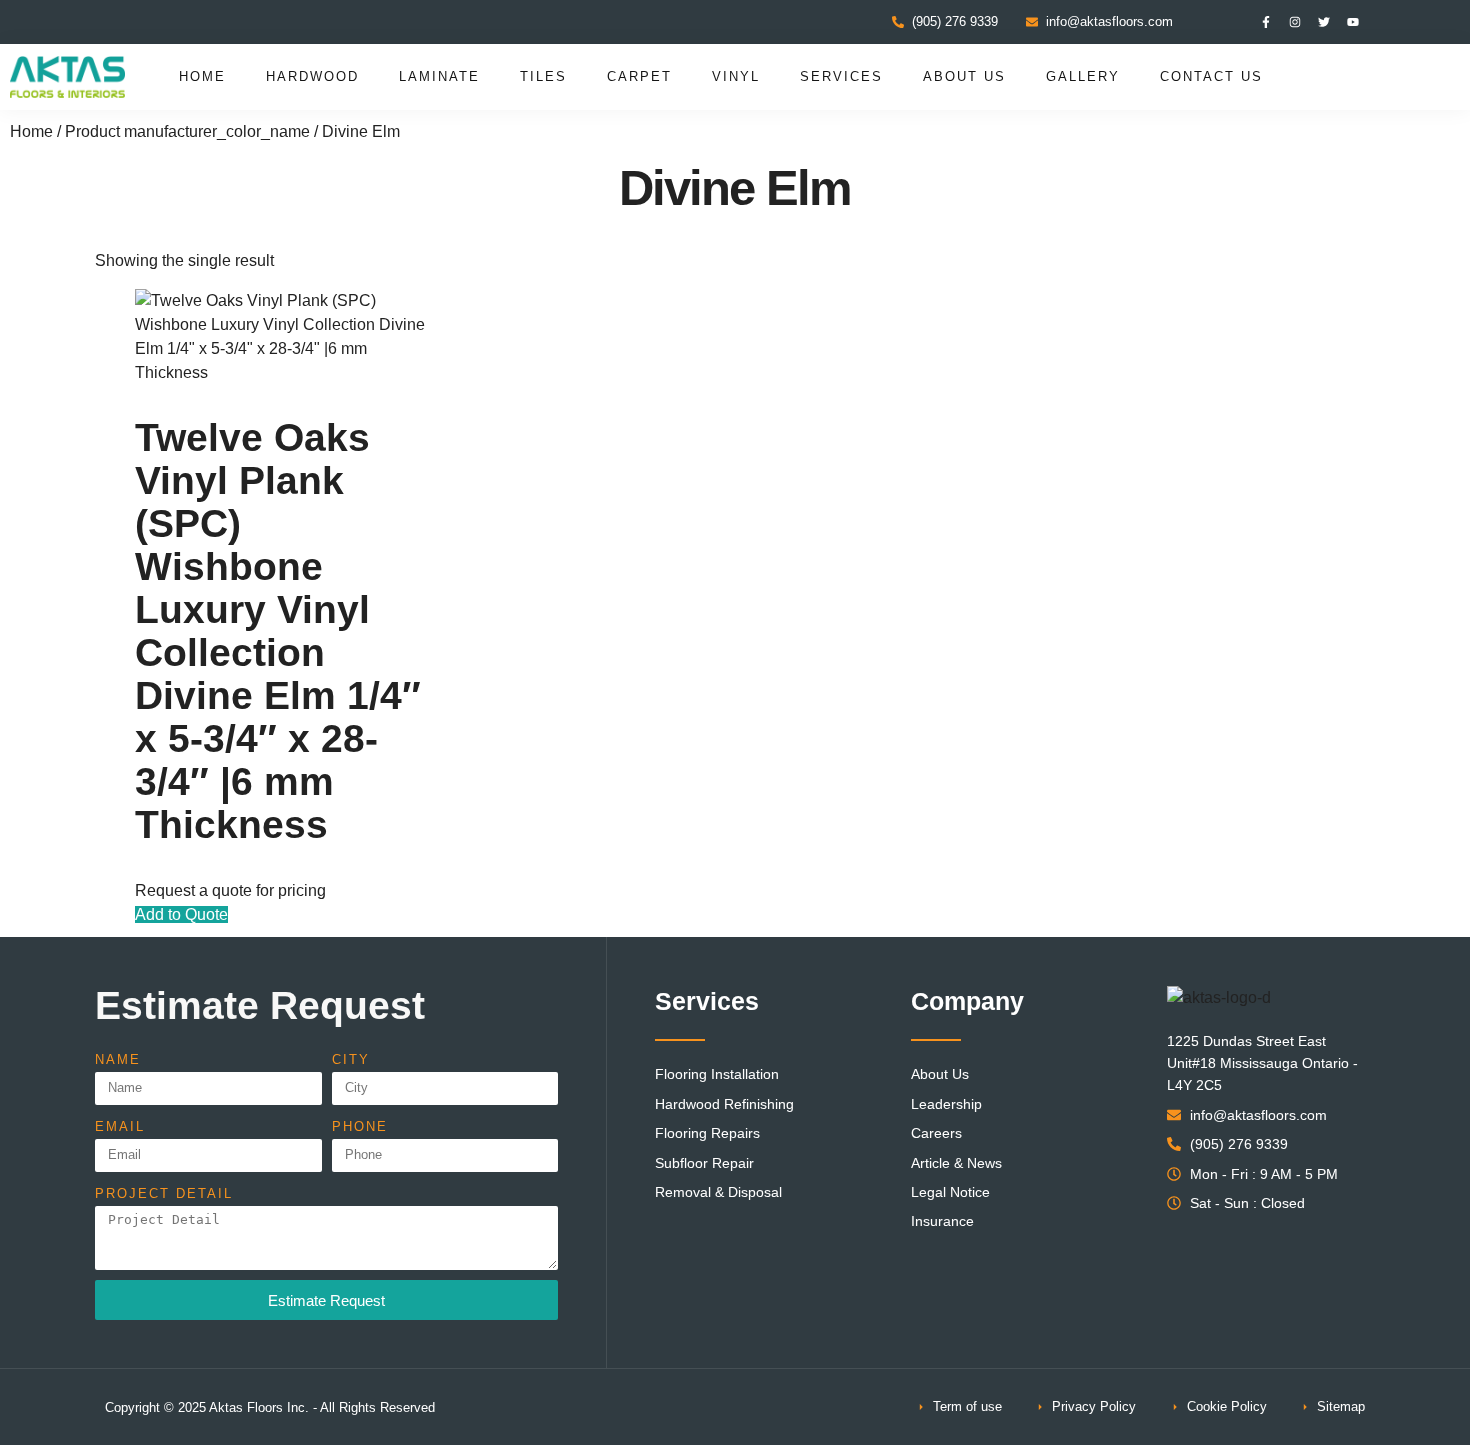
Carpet (639, 76)
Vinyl (736, 76)
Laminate (439, 76)
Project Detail (164, 1193)
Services (841, 76)
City (351, 1059)
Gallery (1083, 76)
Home (202, 76)
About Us (964, 76)
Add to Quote (181, 914)
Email (120, 1126)
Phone (360, 1126)
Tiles (543, 76)
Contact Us (1211, 76)
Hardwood (312, 76)
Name (118, 1059)
